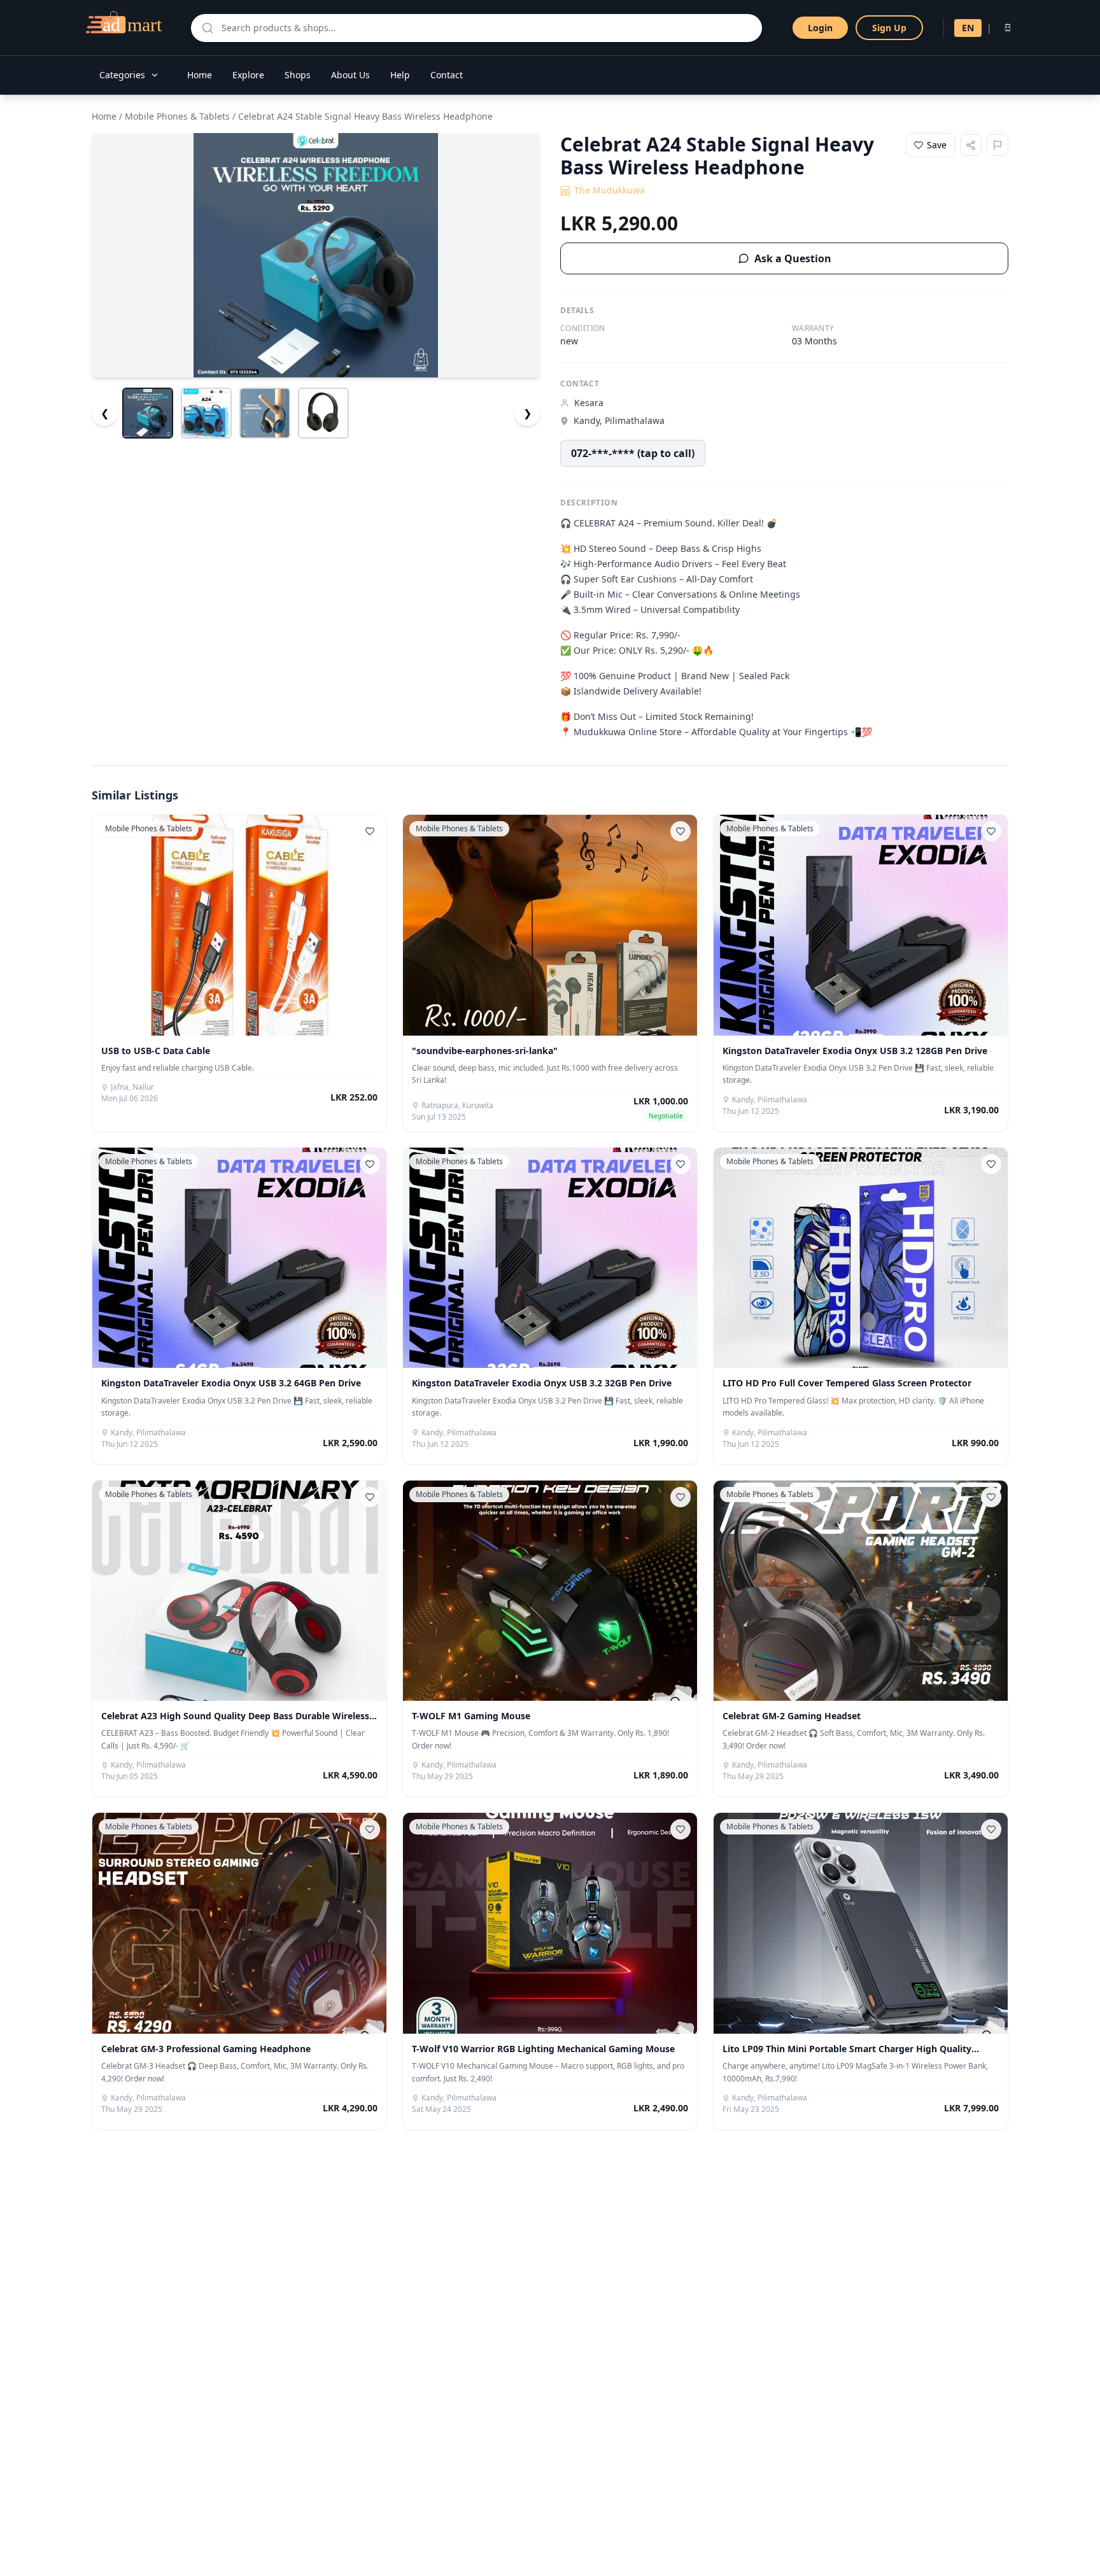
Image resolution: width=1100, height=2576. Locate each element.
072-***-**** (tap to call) (633, 453)
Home (200, 75)
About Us (350, 75)
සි (1008, 28)
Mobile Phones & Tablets (177, 116)
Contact (447, 75)
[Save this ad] (370, 831)
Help (400, 75)
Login (820, 28)
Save (937, 145)
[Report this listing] (998, 145)
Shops (298, 75)
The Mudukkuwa (610, 190)
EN (968, 28)
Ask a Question (793, 258)
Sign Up (889, 28)
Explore (248, 75)
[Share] (971, 145)
